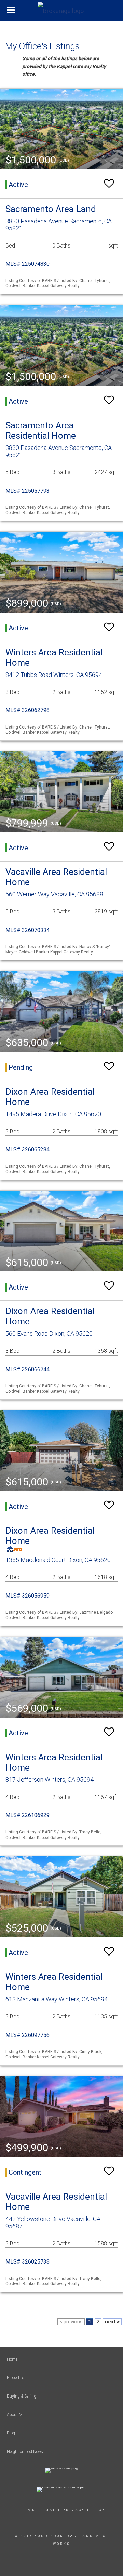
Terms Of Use (37, 2510)
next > (112, 2322)
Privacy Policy (84, 2510)
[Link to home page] (61, 9)
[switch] (109, 184)
